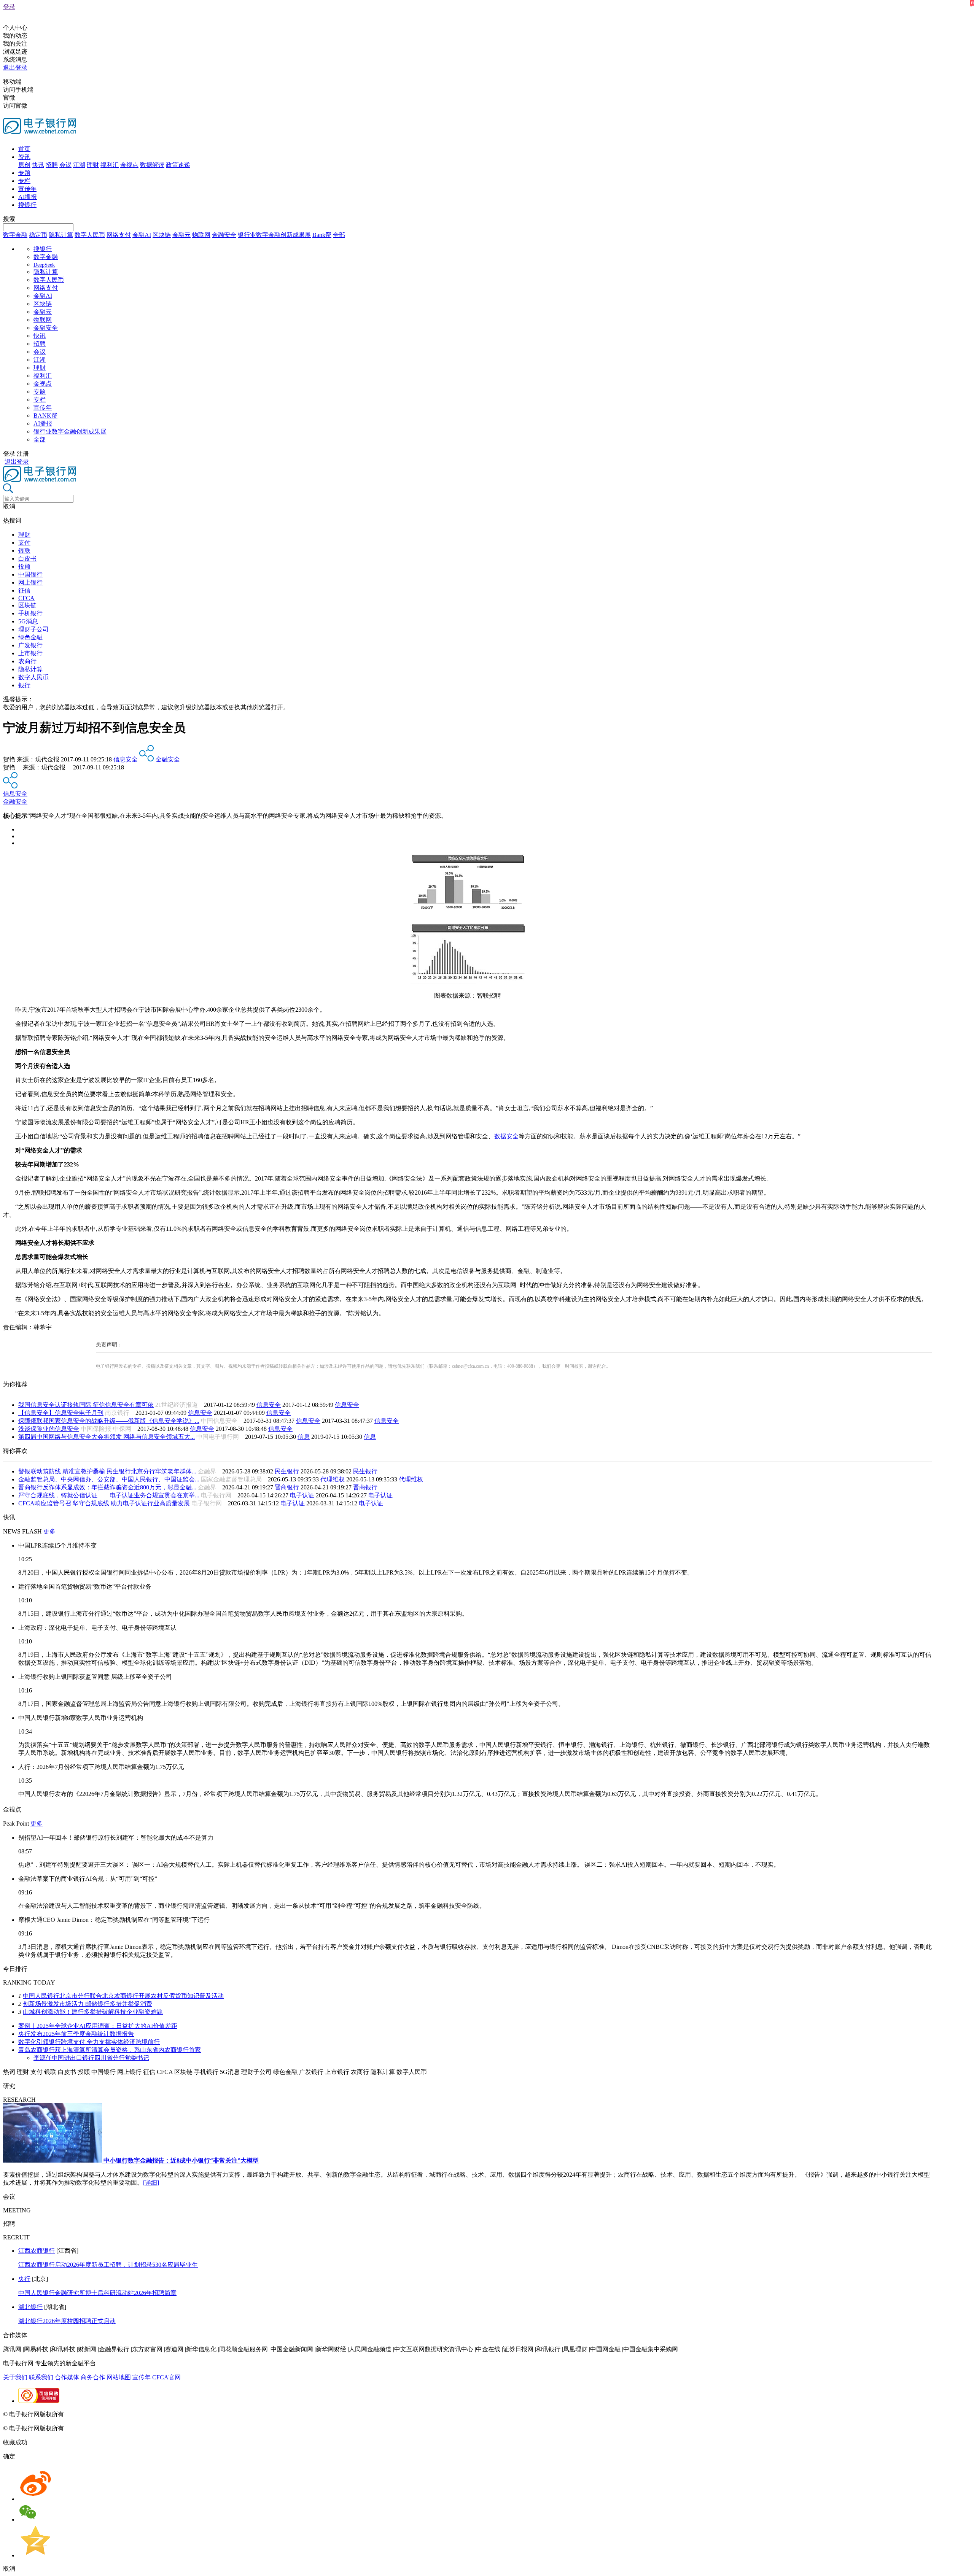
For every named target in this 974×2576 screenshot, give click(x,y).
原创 (24, 165)
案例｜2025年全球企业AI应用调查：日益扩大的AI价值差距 (98, 2026)
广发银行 (30, 645)
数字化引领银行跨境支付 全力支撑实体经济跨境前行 (89, 2042)
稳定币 (38, 235)
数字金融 (15, 235)
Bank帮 (322, 235)
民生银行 (287, 1471)
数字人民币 (90, 235)
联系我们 (41, 2377)
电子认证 (302, 1495)
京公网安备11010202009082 (165, 2414)
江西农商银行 (37, 2251)
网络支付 (119, 235)
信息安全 (126, 759)
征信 (24, 590)
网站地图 (119, 2377)
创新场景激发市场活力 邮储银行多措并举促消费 (88, 2004)
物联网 (201, 235)
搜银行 (27, 205)
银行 (24, 685)
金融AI (142, 235)
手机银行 (30, 613)
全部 (339, 235)
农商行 (27, 661)
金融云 (181, 235)
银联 (24, 551)
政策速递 (178, 165)
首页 (24, 149)
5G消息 (28, 621)
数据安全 (506, 1136)
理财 (93, 165)
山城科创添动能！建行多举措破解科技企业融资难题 (93, 2012)
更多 (49, 1531)
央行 (24, 2279)
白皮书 (27, 559)
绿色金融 (30, 637)
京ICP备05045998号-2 (94, 2414)
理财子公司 (33, 629)
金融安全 (224, 235)
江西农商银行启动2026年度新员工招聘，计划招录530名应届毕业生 (108, 2265)
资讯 (24, 157)
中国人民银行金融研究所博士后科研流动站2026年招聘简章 (97, 2293)
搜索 (9, 219)
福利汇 (110, 165)
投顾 (24, 567)
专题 (24, 173)
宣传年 (27, 189)
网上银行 (30, 582)
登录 (9, 7)
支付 (24, 543)
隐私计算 (61, 235)
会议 (65, 165)
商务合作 (93, 2377)
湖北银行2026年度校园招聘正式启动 (67, 2321)
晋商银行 (287, 1487)
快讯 (38, 165)
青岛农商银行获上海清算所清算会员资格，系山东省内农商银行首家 (110, 2050)
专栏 (24, 181)
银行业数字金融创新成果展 (274, 235)
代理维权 (333, 1479)
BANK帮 (45, 416)
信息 (304, 1437)
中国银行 (30, 574)
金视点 (129, 165)
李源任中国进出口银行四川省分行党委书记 (91, 2058)
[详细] (151, 2183)
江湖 (79, 165)
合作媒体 (67, 2377)
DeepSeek (44, 265)
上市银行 (30, 653)
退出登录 (15, 68)
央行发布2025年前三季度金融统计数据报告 (76, 2034)
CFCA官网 (166, 2377)
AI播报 (28, 197)
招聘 (52, 165)
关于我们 (15, 2377)
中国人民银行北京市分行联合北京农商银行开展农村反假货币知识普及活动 (123, 1996)
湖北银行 (30, 2307)
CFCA (26, 598)
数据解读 (152, 165)
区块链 (162, 235)
